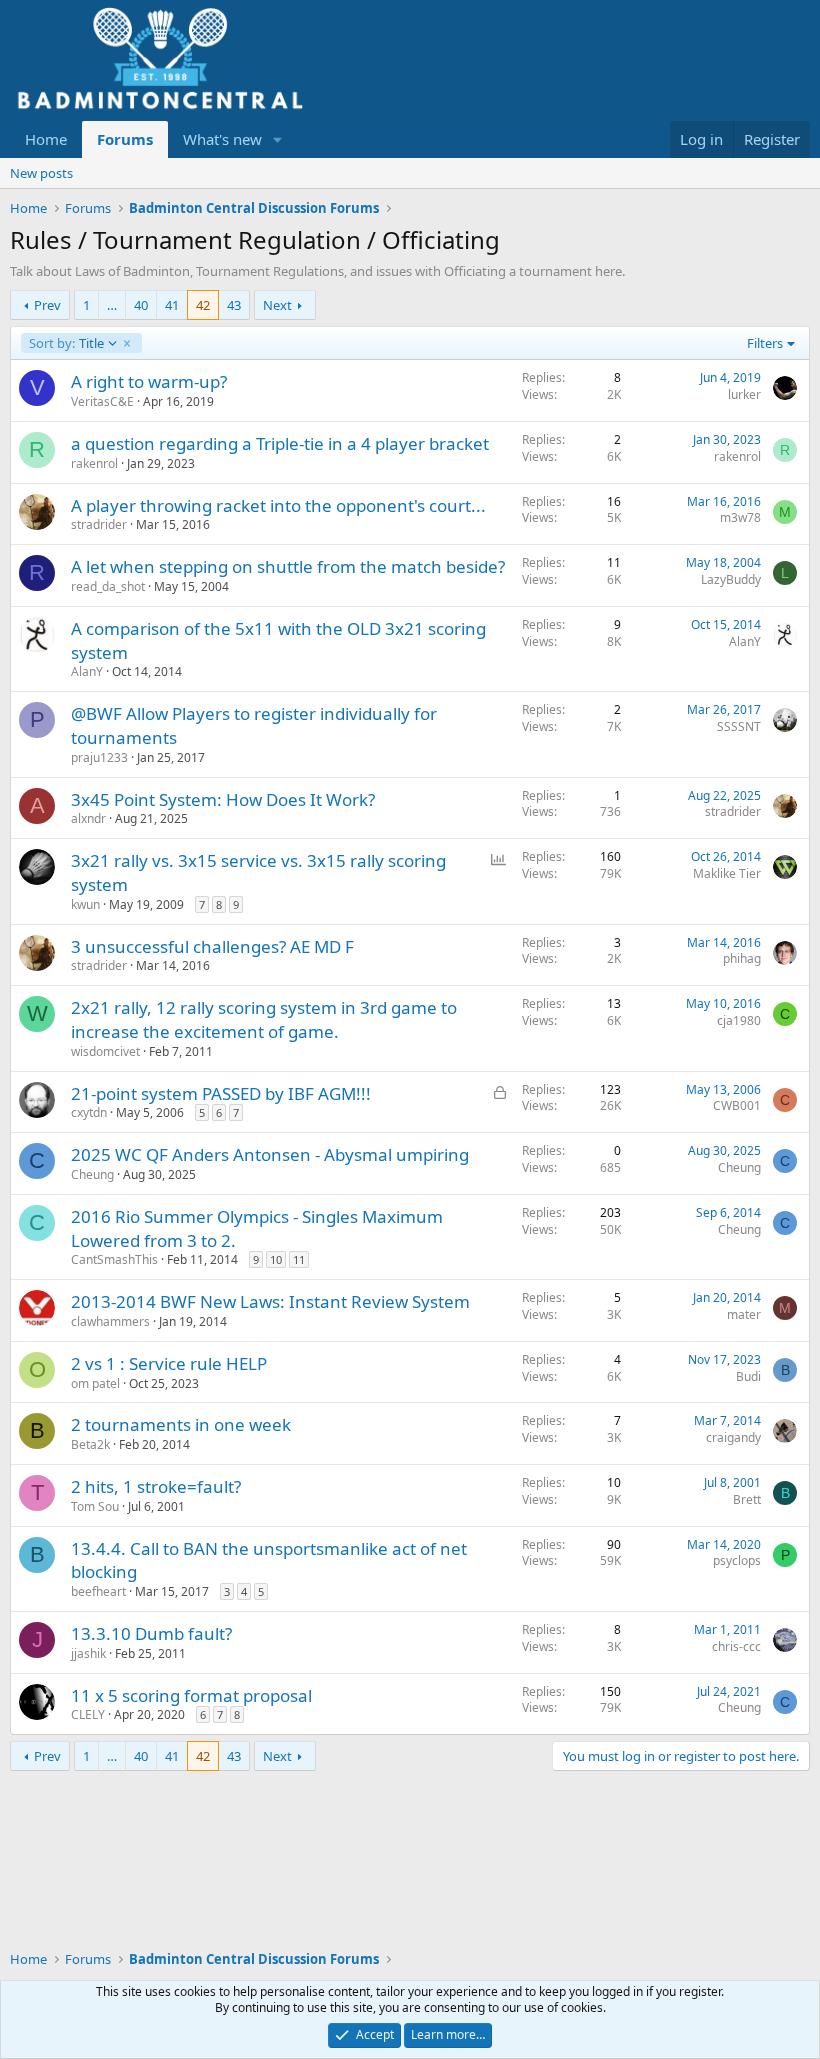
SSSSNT (739, 726)
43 (234, 305)
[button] (278, 139)
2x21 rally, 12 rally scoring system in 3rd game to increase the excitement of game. (264, 1019)
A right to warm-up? (149, 381)
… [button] (112, 305)
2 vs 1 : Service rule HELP (169, 1363)
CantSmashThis (114, 1259)
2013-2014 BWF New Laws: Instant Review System (270, 1301)
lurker (744, 394)
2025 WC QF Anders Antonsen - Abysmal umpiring (270, 1154)
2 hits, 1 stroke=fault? (156, 1486)
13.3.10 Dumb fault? (151, 1633)
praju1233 (99, 757)
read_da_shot (108, 586)
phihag (742, 958)
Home (46, 139)
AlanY (87, 671)
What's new (222, 139)
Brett (747, 1499)
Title (66, 343)
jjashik (88, 1653)
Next (277, 305)
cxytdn (89, 1112)
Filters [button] (765, 343)
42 (203, 305)
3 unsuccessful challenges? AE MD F (212, 946)
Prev (47, 305)
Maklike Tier (727, 873)
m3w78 (740, 517)
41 (172, 305)
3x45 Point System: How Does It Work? (223, 799)
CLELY (88, 1714)
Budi (748, 1376)
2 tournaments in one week (181, 1424)
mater (744, 1314)
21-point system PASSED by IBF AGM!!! (221, 1093)
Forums (125, 139)
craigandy (733, 1437)
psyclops (737, 1560)
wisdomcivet (105, 1051)
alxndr (88, 818)
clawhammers (110, 1321)
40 (141, 305)
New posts (41, 173)
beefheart (98, 1591)
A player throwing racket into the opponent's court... (278, 505)
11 (299, 1259)
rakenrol (94, 463)
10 (276, 1259)
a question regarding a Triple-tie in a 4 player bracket (280, 443)
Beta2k (90, 1444)
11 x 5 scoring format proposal (191, 1695)
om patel (95, 1383)
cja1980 (739, 1020)
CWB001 (737, 1105)
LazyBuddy (731, 579)
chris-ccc (736, 1646)
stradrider (99, 524)
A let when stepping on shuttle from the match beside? (288, 566)
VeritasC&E (102, 401)
